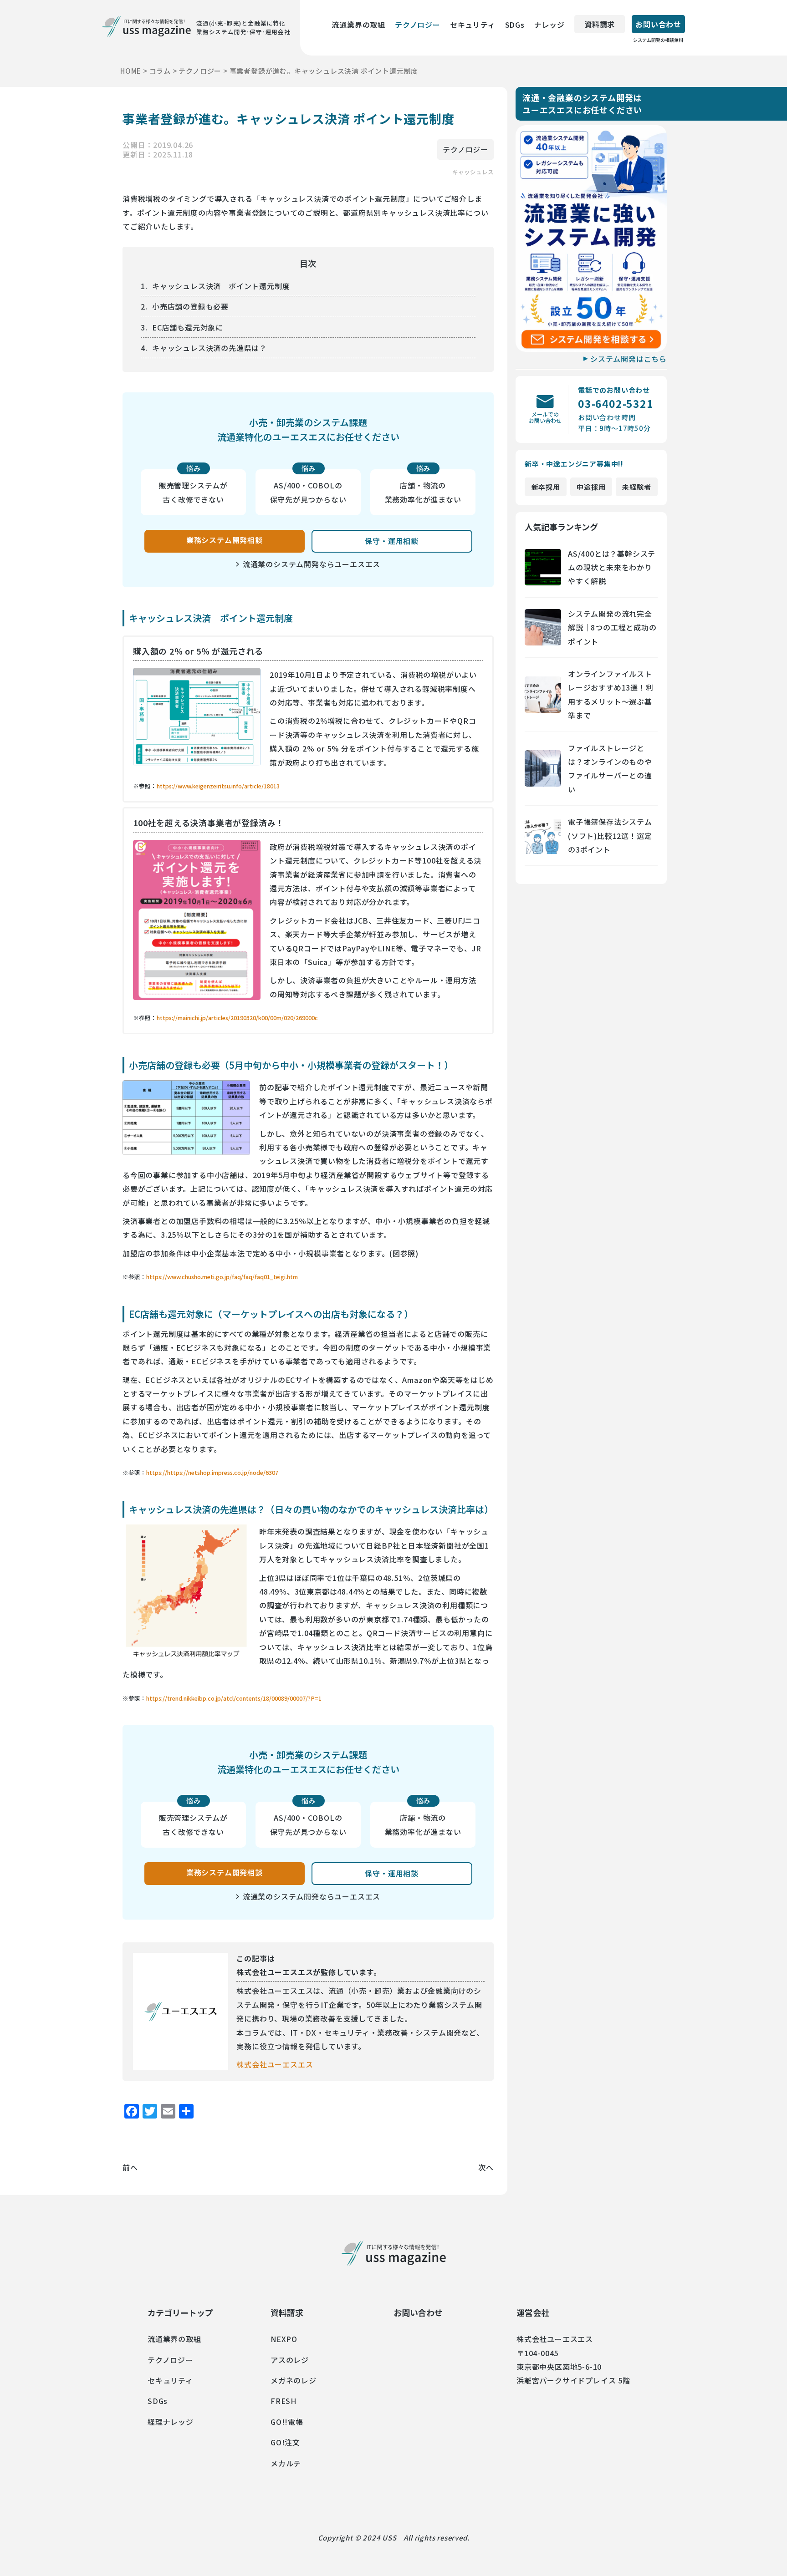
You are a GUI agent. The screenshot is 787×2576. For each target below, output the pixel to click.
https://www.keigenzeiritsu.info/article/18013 (218, 786)
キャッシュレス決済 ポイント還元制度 (221, 286)
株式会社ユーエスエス (275, 2064)
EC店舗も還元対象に (188, 327)
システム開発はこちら (629, 359)
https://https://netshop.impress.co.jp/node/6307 (212, 1472)
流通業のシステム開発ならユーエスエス (312, 564)
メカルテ (286, 2463)
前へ (130, 2167)
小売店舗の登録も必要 (190, 306)
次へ (486, 2167)
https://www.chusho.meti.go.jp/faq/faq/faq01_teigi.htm (222, 1277)
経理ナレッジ (171, 2422)
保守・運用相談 (392, 541)
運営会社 (533, 2312)
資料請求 (600, 24)
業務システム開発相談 (225, 540)
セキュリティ (473, 25)
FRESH (284, 2401)
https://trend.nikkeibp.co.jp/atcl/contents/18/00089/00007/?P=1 (234, 1698)
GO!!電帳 (287, 2422)
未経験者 (636, 487)
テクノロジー (418, 25)
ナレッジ (549, 25)
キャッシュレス (473, 172)
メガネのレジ (294, 2380)
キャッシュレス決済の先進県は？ (210, 348)
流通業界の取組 (358, 25)
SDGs (515, 25)
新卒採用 (546, 487)
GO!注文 (285, 2442)
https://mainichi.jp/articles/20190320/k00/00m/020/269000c (237, 1018)
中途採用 (591, 487)
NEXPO (284, 2339)
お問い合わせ (658, 26)
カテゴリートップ (180, 2312)
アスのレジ (290, 2360)
